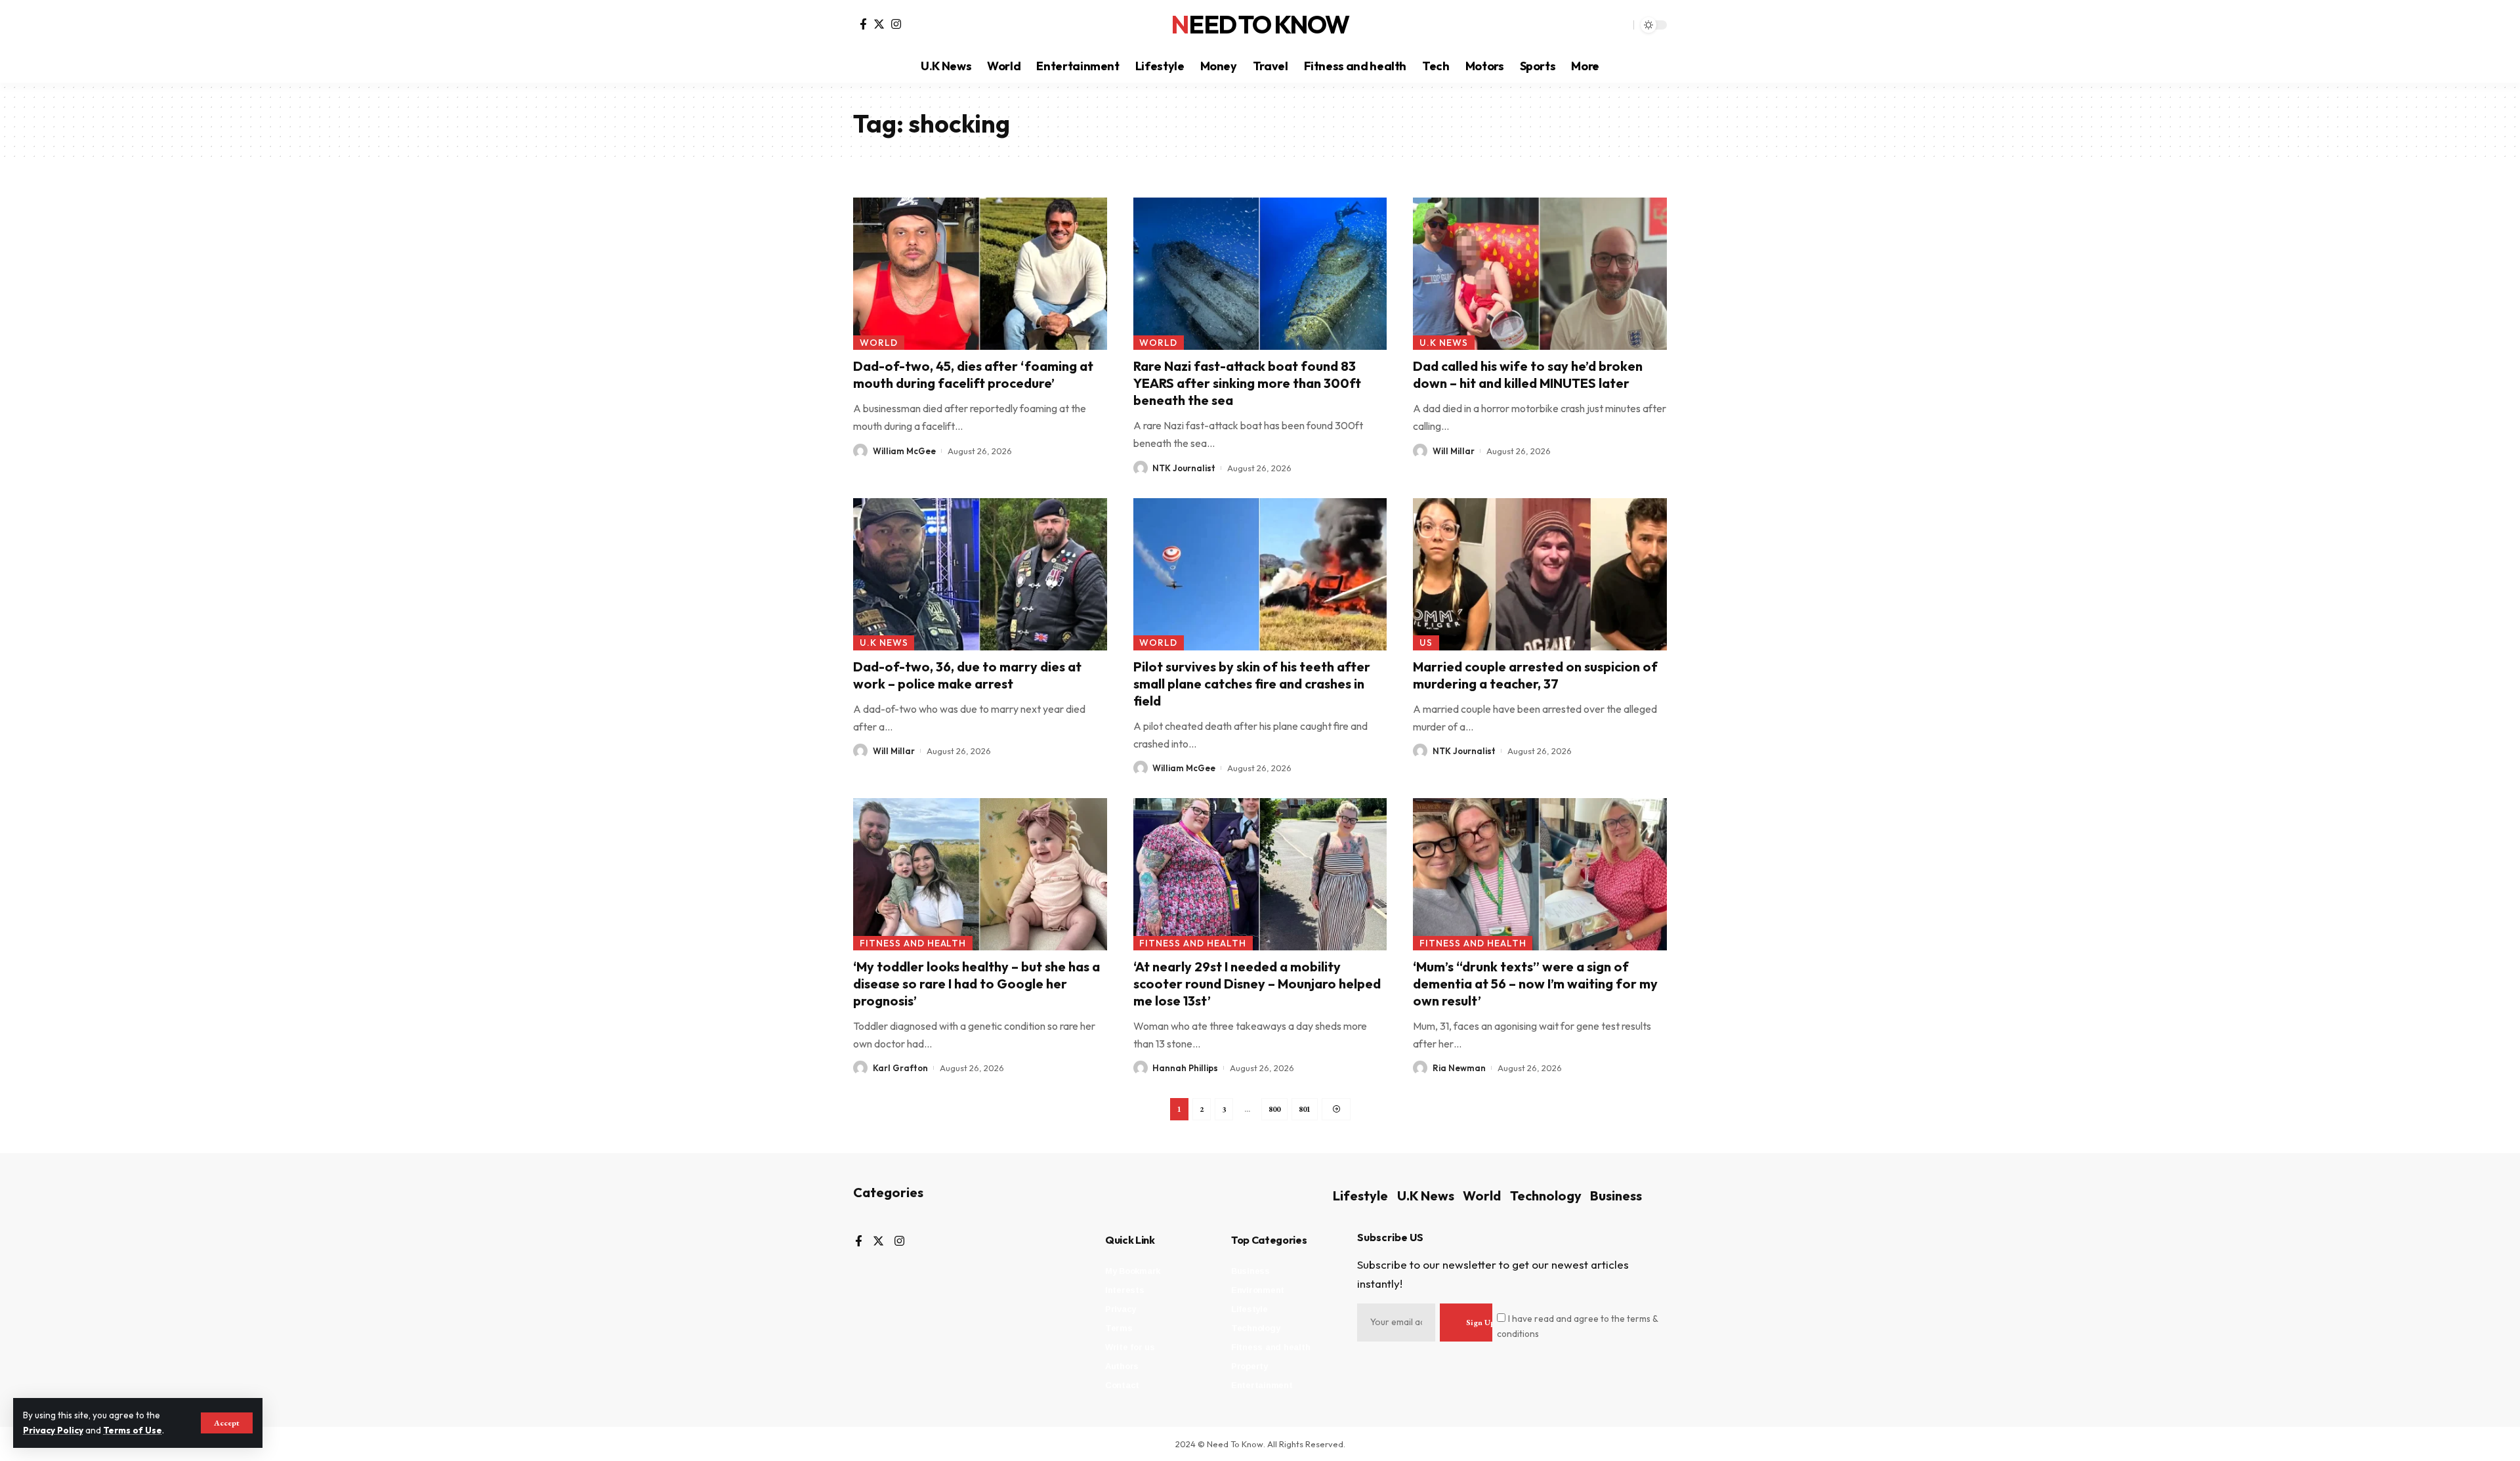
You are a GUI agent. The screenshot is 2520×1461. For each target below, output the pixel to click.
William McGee (904, 451)
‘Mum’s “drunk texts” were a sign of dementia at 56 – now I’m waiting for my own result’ (1535, 984)
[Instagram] (896, 24)
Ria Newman (1459, 1068)
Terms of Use (133, 1430)
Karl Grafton (900, 1068)
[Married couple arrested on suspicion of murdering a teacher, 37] (1540, 574)
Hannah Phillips (1185, 1068)
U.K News (1444, 343)
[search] (1620, 25)
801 (1305, 1109)
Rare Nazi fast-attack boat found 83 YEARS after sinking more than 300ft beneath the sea (1247, 383)
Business (1616, 1196)
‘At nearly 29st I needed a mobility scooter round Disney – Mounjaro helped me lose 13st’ (1257, 984)
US (1426, 643)
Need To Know (1260, 25)
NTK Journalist (1184, 468)
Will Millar (1454, 451)
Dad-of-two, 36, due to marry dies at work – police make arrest (967, 675)
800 (1274, 1109)
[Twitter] (879, 24)
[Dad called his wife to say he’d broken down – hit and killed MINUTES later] (1540, 274)
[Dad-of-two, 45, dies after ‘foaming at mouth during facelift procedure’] (980, 274)
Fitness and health (913, 943)
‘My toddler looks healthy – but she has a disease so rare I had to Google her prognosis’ (976, 984)
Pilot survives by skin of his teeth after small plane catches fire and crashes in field (1252, 684)
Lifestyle (1360, 1196)
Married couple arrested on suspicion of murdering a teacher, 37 (1535, 675)
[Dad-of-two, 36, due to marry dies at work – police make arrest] (980, 574)
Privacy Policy (53, 1430)
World (879, 343)
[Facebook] (863, 24)
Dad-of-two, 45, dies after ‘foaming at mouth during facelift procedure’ (973, 374)
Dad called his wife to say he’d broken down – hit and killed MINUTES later (1528, 374)
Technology (1546, 1196)
